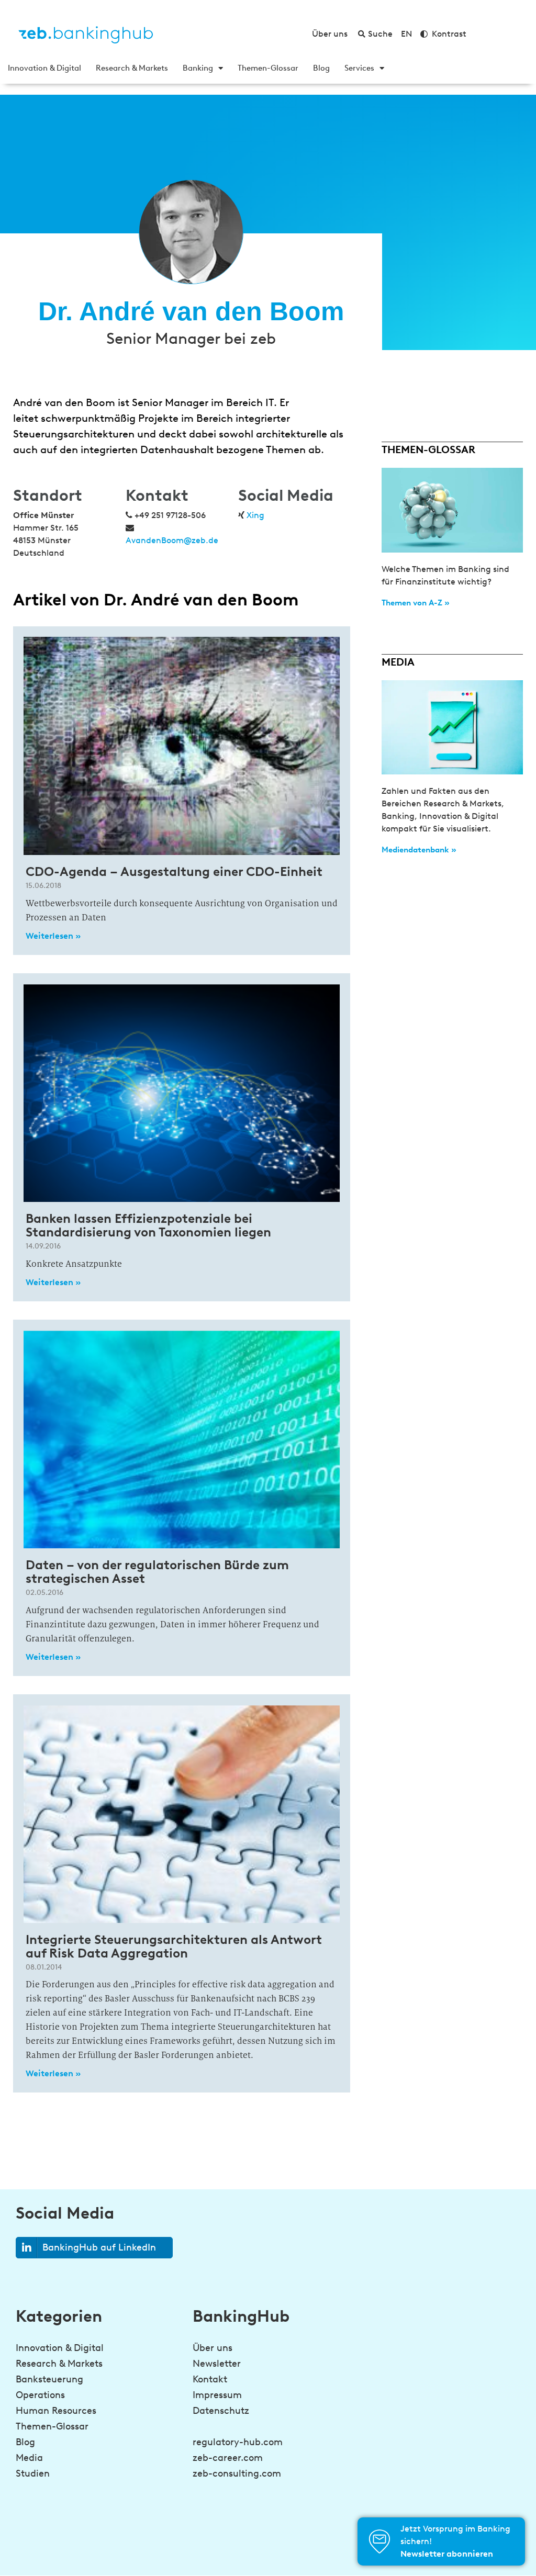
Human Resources (56, 2411)
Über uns (213, 2348)
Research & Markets (132, 68)
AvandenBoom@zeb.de (172, 540)
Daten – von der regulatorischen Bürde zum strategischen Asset (157, 1572)
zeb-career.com (228, 2458)
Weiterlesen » (53, 936)
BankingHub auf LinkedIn (99, 2247)
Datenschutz (221, 2411)
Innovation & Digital (44, 68)
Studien (33, 2473)
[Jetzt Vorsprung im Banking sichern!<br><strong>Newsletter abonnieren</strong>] (379, 2541)
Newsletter (217, 2364)
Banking (198, 68)
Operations (40, 2395)
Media (29, 2458)
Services (359, 68)
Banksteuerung (49, 2379)
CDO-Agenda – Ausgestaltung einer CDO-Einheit (174, 871)
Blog (321, 68)
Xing (255, 515)
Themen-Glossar (268, 68)
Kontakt (210, 2379)
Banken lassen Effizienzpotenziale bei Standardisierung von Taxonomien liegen (148, 1225)
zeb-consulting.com (237, 2473)
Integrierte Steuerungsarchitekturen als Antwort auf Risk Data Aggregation (174, 1946)
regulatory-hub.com (238, 2442)
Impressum (217, 2395)
